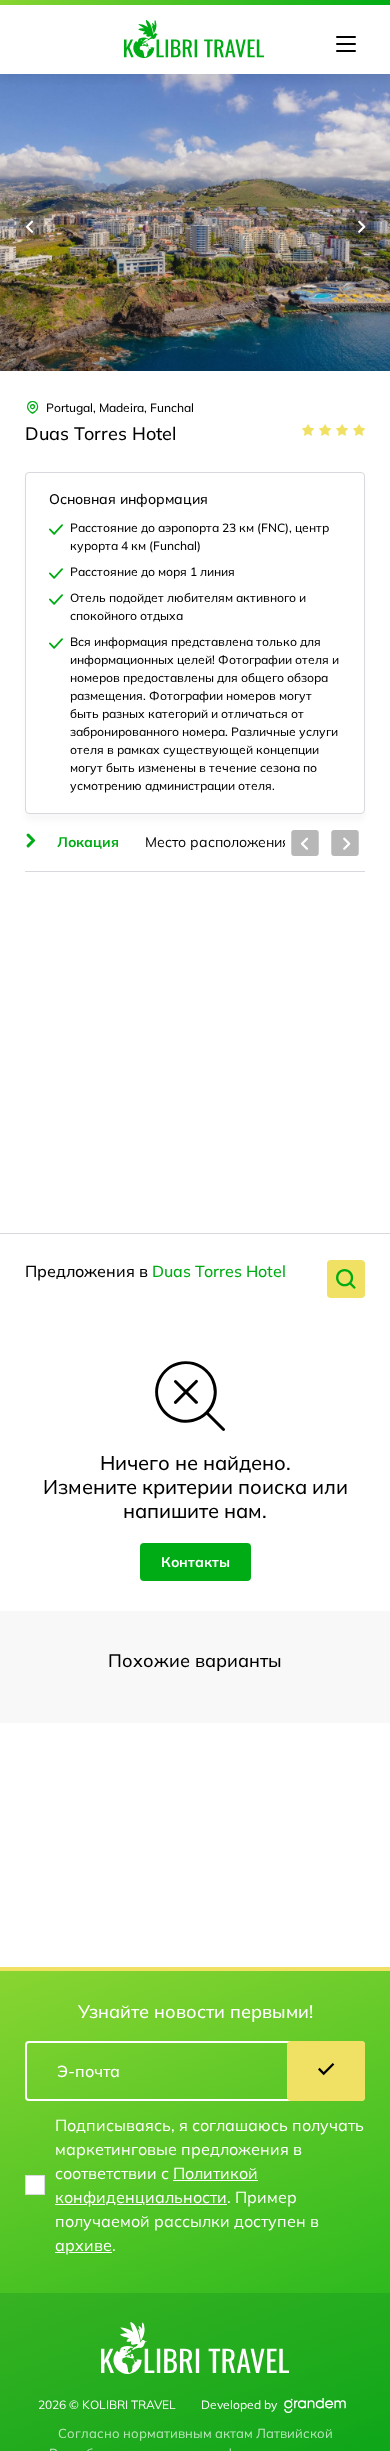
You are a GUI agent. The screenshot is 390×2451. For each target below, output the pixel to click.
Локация (88, 842)
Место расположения (217, 842)
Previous (30, 226)
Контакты (195, 1562)
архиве (83, 2245)
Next (360, 226)
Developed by (239, 2404)
